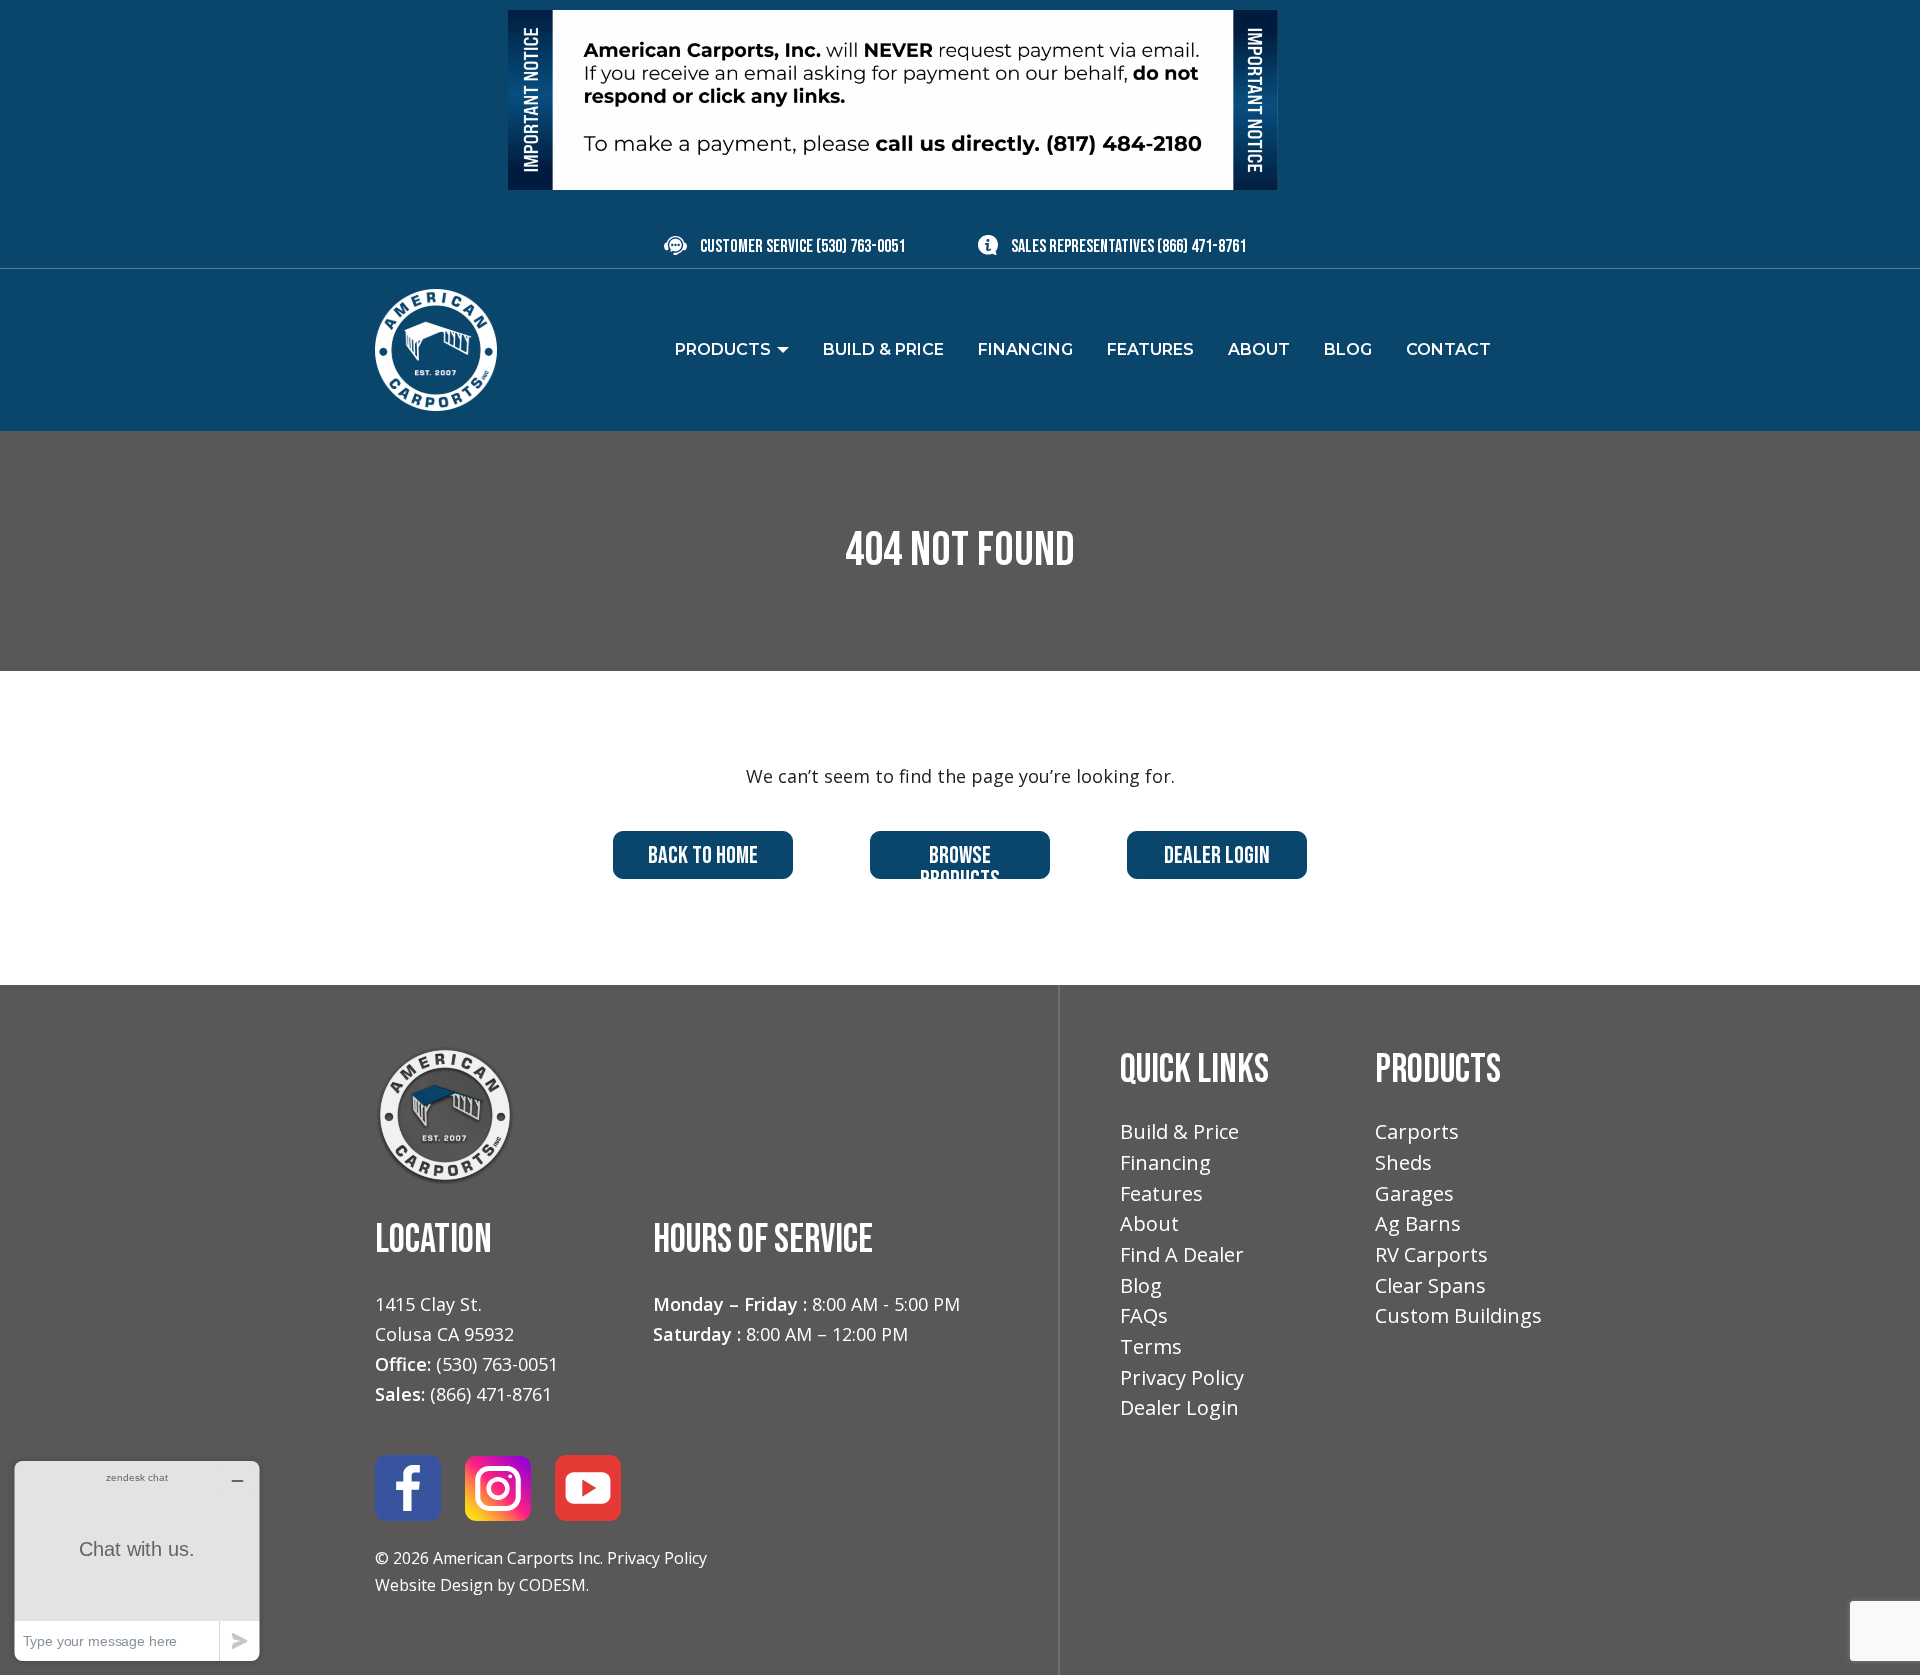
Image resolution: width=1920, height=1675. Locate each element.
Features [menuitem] (1150, 349)
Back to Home (703, 855)
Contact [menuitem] (1448, 349)
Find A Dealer (1182, 1254)
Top (1872, 1627)
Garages (1414, 1193)
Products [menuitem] (723, 349)
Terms (1151, 1346)
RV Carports (1431, 1254)
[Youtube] (588, 1487)
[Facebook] (408, 1487)
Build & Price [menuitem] (883, 349)
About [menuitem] (1259, 349)
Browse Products (960, 860)
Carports (1417, 1131)
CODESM (552, 1585)
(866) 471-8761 (1201, 246)
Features (1161, 1193)
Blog (1141, 1285)
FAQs (1144, 1315)
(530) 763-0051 (860, 246)
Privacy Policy (657, 1558)
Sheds (1403, 1162)
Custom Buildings (1458, 1315)
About (1149, 1223)
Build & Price (1179, 1131)
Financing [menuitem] (1025, 349)
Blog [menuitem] (1348, 349)
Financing (1165, 1162)
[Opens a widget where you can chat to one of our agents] (137, 1560)
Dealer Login (1217, 855)
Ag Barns (1418, 1223)
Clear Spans (1430, 1285)
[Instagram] (498, 1487)
